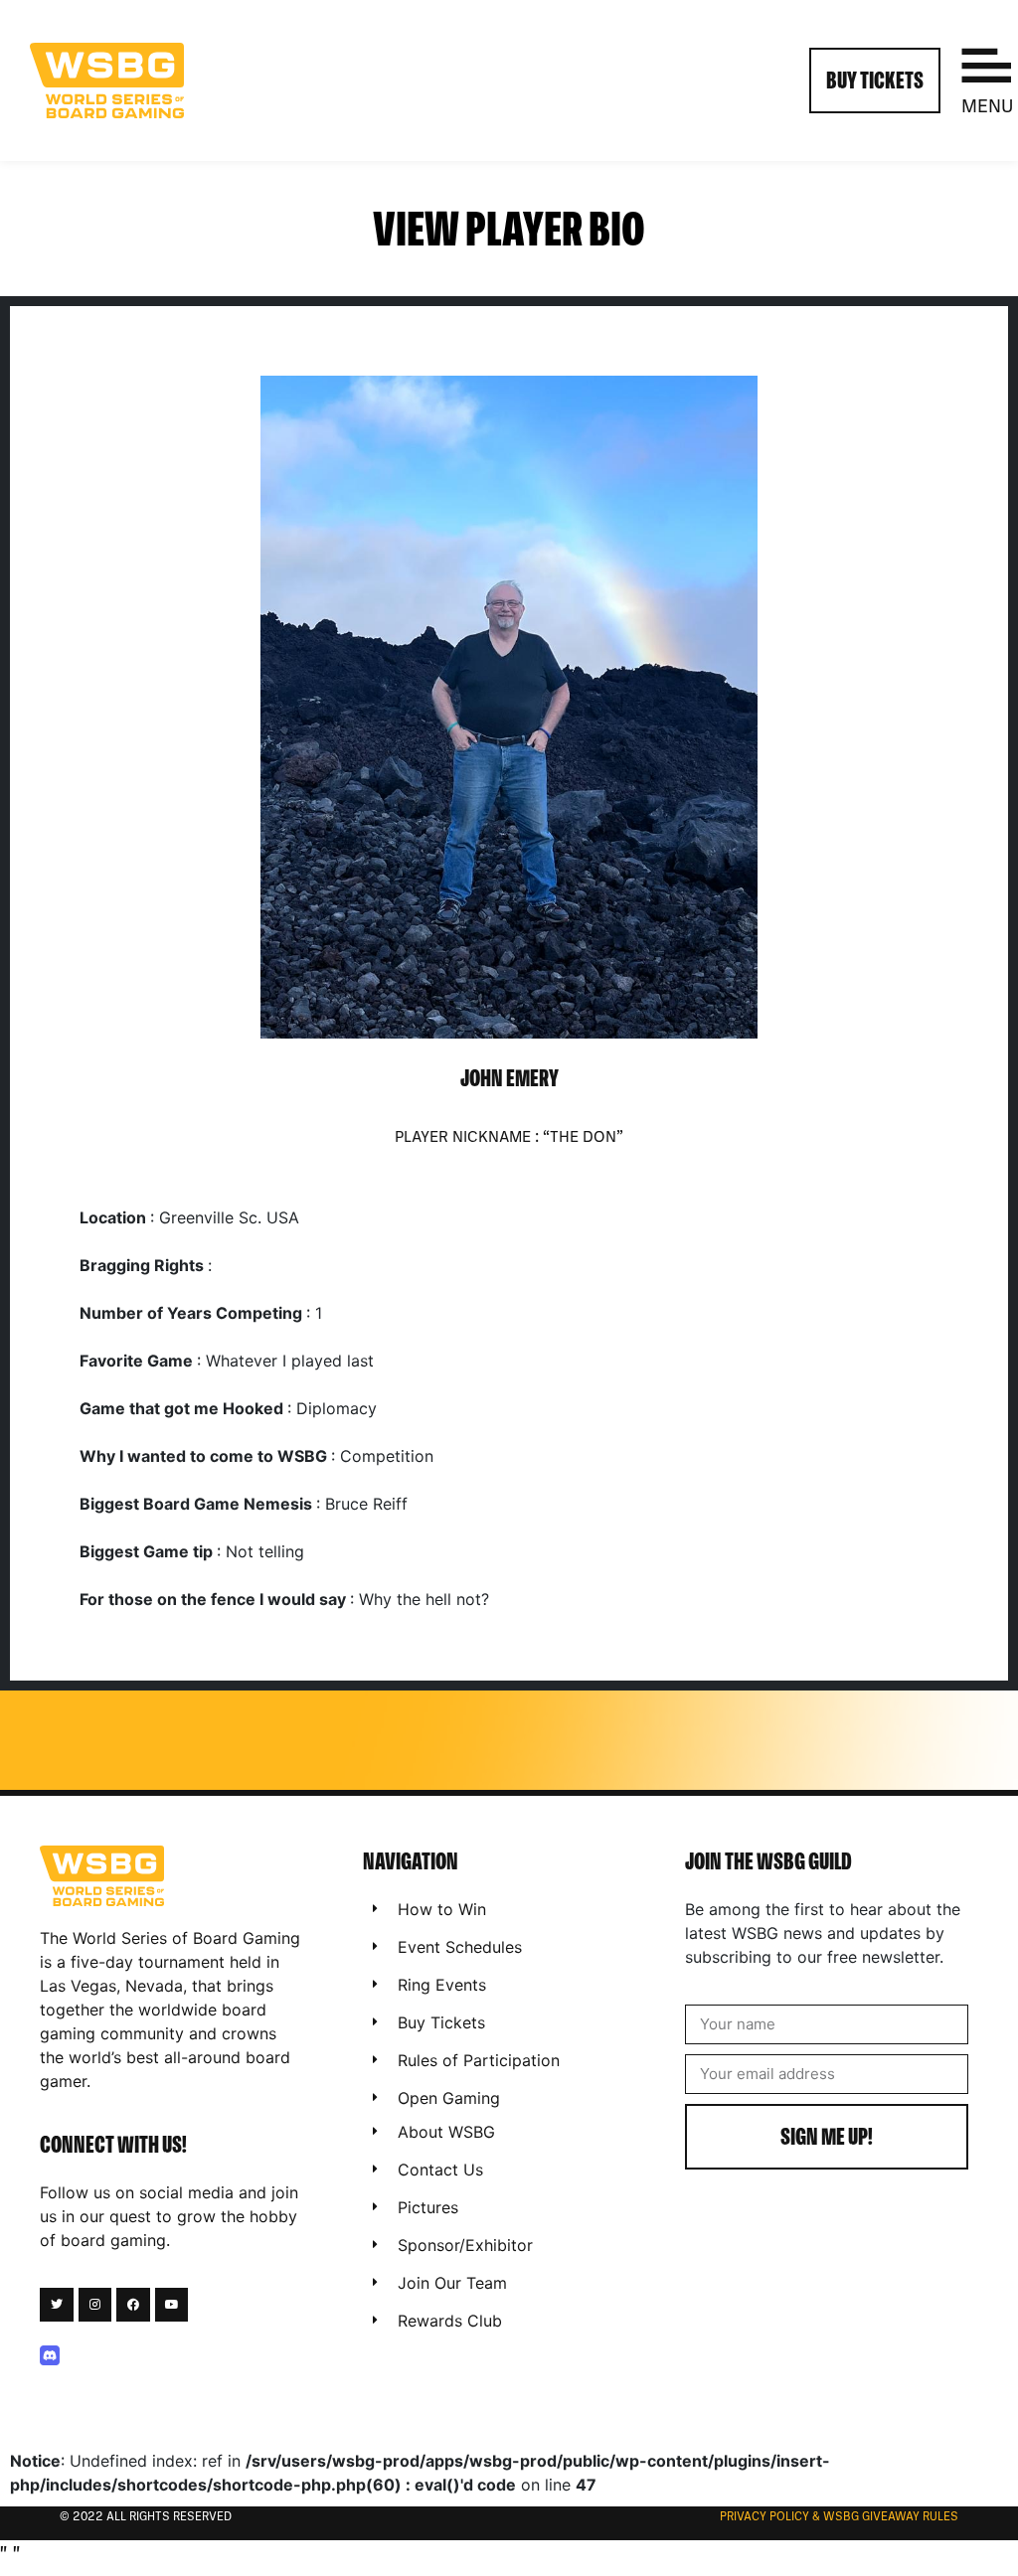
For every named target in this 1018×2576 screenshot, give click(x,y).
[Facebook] (133, 2305)
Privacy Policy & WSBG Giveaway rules (839, 2517)
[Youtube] (172, 2305)
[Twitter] (57, 2305)
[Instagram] (95, 2305)
